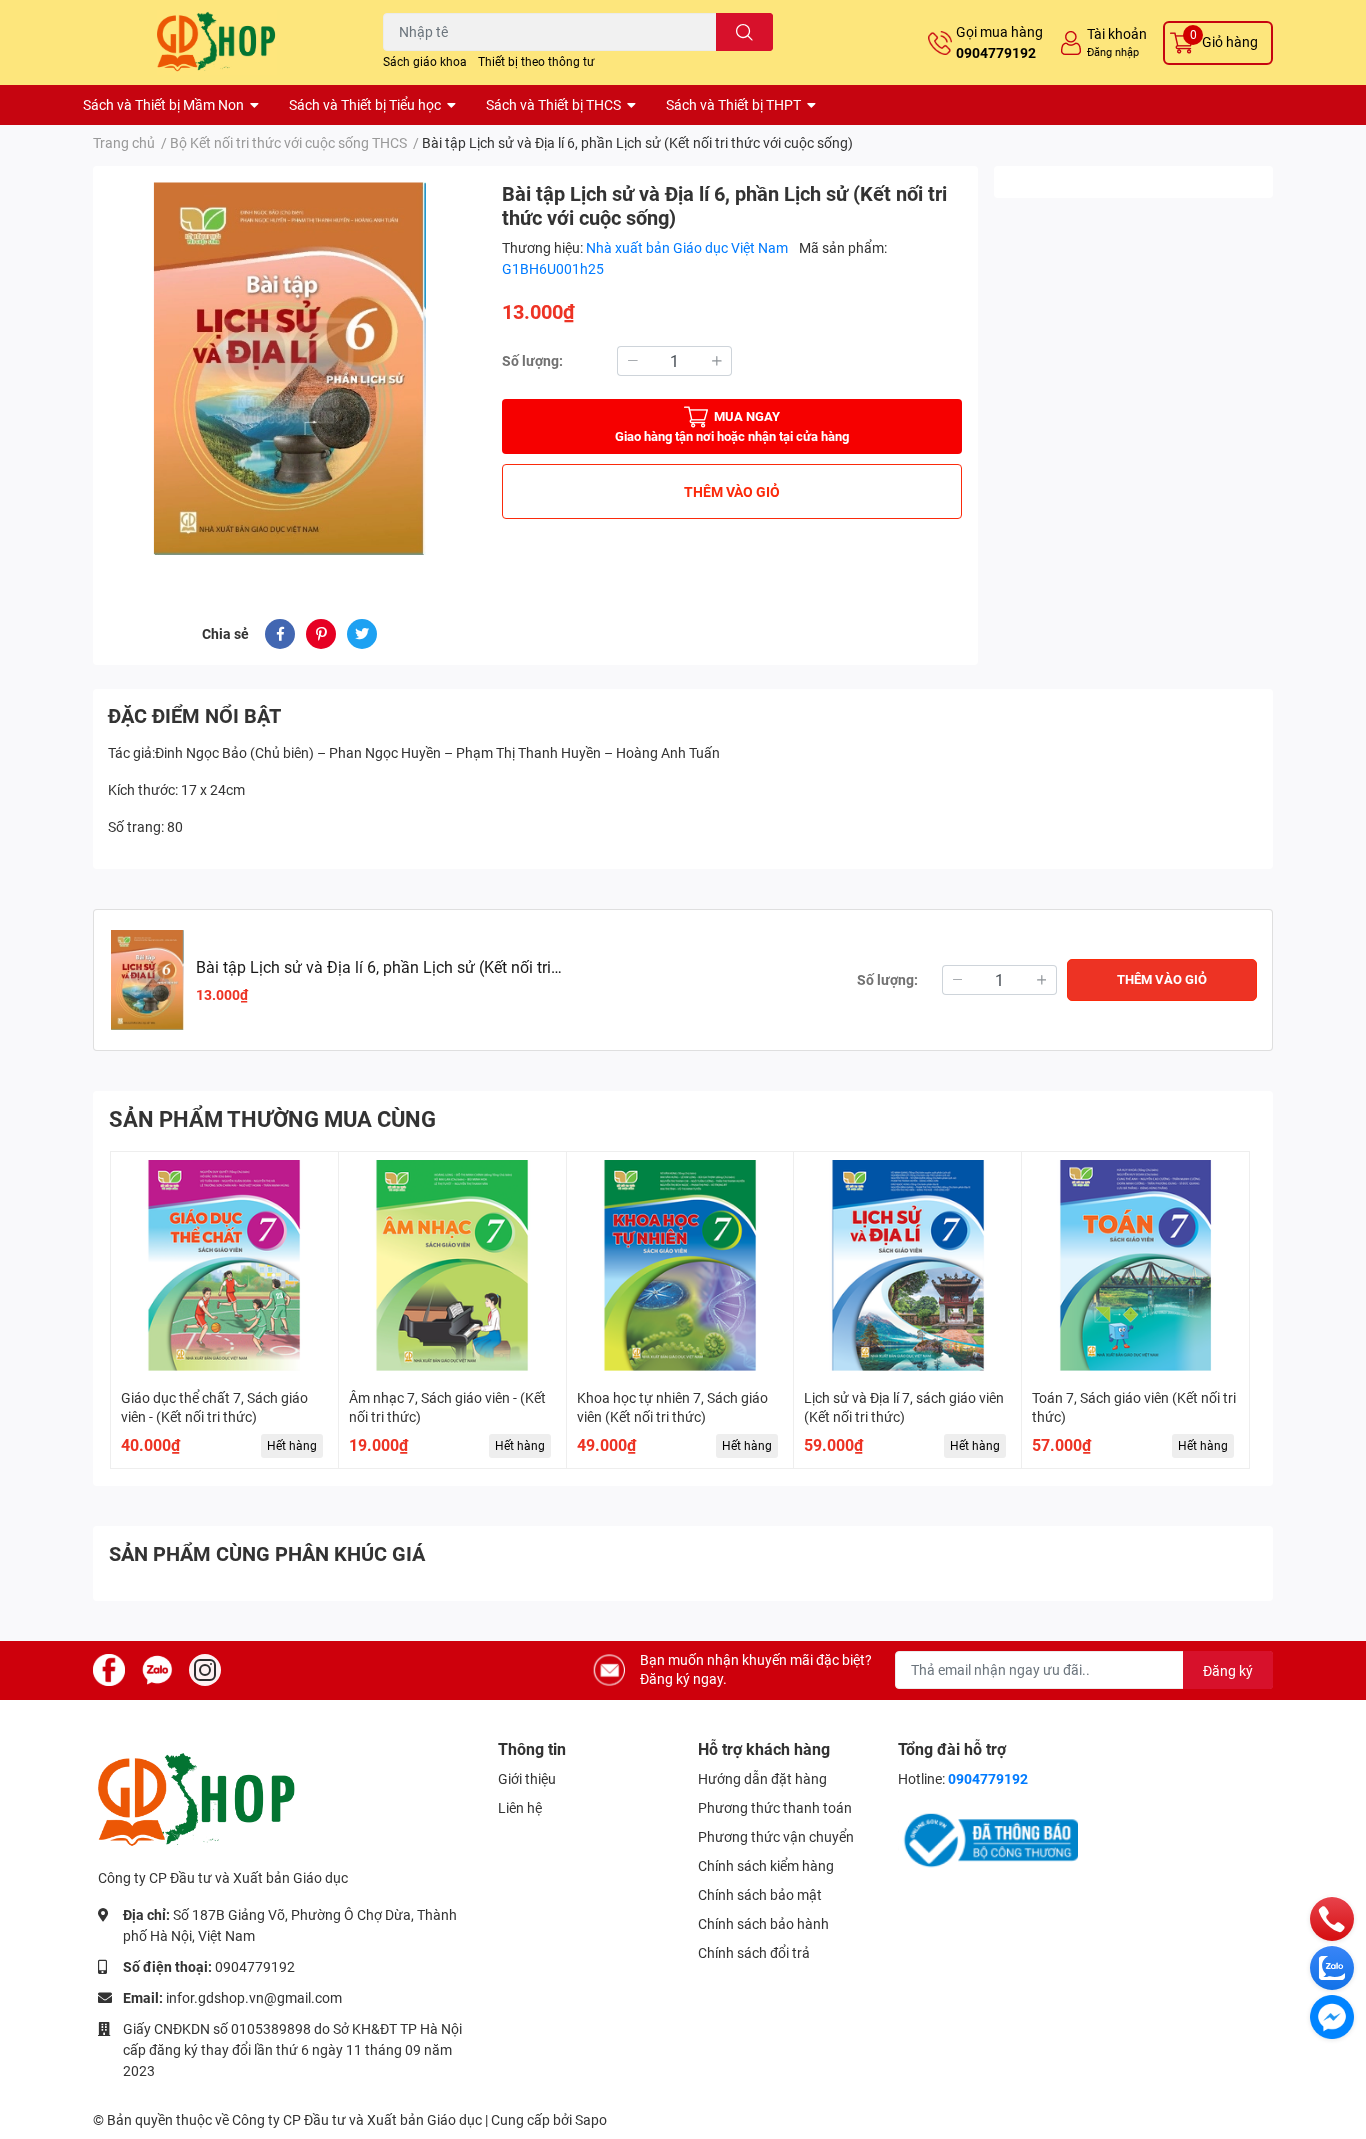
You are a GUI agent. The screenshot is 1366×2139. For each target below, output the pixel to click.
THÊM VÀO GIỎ (732, 492)
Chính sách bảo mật (760, 1895)
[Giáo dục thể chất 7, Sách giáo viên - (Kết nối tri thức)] (224, 1265)
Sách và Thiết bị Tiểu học (365, 105)
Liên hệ (520, 1808)
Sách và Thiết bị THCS (553, 105)
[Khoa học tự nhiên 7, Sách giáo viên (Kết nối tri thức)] (680, 1265)
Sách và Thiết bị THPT (733, 105)
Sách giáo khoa (425, 62)
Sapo (591, 2120)
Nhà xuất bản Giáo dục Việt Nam (688, 248)
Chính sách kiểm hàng (766, 1866)
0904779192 (996, 53)
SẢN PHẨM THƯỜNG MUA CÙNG (272, 1119)
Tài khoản (1117, 34)
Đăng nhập (1113, 52)
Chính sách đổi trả (754, 1953)
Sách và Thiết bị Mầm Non (163, 105)
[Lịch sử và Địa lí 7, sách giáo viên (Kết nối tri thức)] (907, 1265)
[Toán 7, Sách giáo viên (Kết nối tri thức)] (1135, 1265)
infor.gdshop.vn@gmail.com (254, 1998)
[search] (744, 32)
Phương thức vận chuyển (776, 1837)
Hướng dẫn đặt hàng (762, 1779)
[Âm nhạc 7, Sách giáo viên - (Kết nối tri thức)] (452, 1265)
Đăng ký (1228, 1671)
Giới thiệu (527, 1779)
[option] (289, 368)
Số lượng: (532, 361)
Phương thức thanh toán (775, 1808)
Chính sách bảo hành (763, 1924)
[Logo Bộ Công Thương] (988, 1839)
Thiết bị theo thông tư (536, 62)
